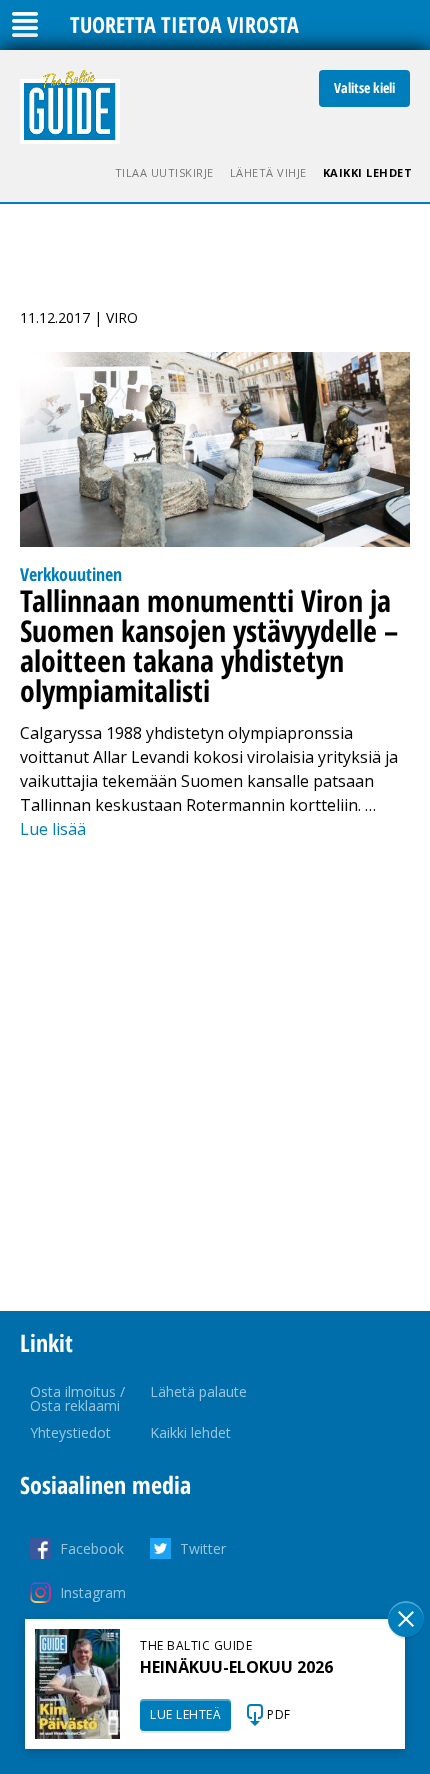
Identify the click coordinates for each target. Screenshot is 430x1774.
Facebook (92, 1548)
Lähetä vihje (268, 172)
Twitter (203, 1548)
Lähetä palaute (198, 1391)
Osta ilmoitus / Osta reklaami (77, 1398)
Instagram (93, 1592)
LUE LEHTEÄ (185, 1714)
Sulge (406, 1619)
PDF (279, 1714)
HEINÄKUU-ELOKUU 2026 (236, 1667)
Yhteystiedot (70, 1432)
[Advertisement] (215, 1076)
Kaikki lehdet (368, 172)
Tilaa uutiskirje (164, 172)
